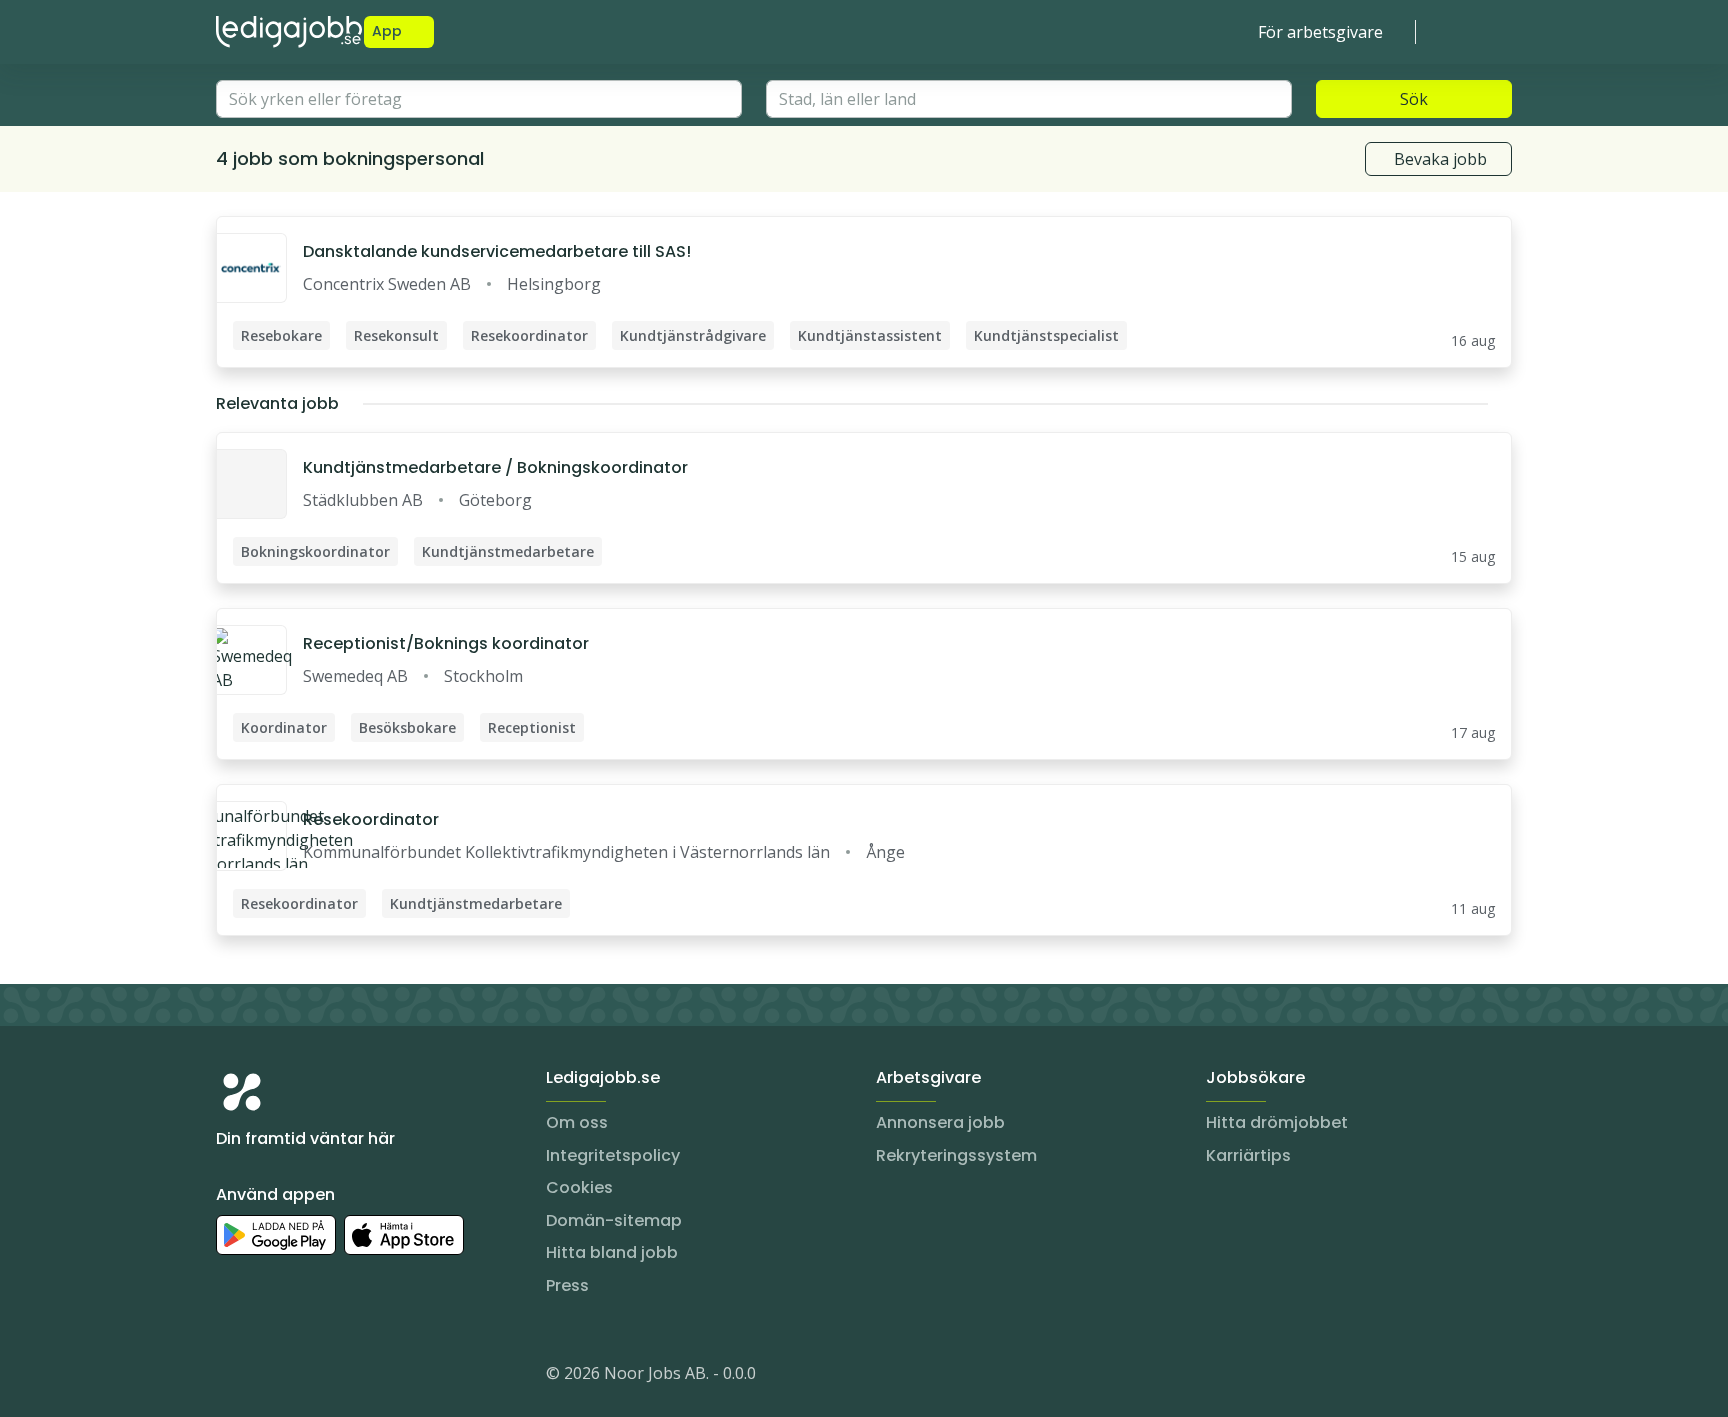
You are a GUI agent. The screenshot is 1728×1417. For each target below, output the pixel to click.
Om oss (577, 1122)
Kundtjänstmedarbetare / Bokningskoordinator (495, 467)
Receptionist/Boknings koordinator (446, 643)
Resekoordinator (371, 819)
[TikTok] (352, 1377)
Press (567, 1285)
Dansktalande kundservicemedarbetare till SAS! (497, 251)
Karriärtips (1248, 1155)
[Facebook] (312, 1377)
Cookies (579, 1187)
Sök (1414, 99)
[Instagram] (232, 1377)
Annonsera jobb (940, 1122)
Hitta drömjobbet (1277, 1122)
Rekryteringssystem (956, 1155)
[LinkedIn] (272, 1377)
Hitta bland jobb (612, 1252)
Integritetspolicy (613, 1155)
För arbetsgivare (1320, 32)
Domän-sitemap (614, 1220)
